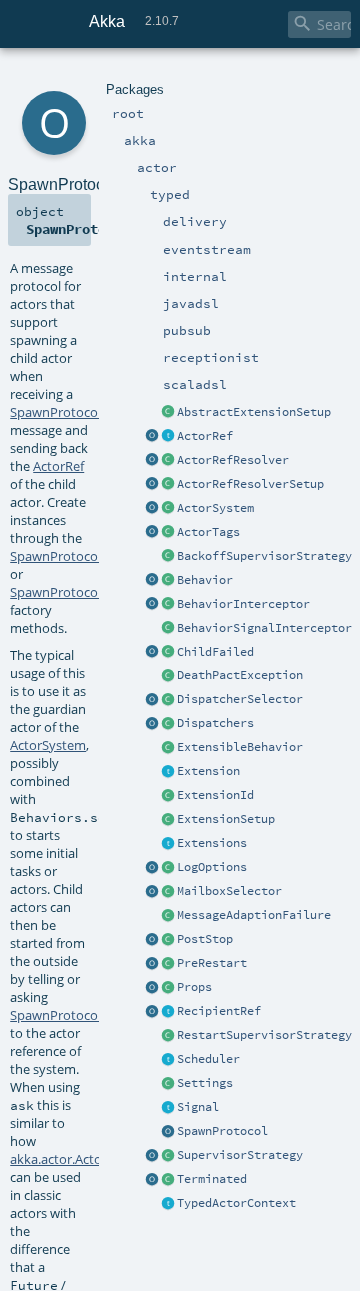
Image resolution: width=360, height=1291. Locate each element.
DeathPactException (240, 675)
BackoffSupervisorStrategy (264, 556)
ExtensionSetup (226, 819)
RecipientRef (219, 1011)
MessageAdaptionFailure (254, 915)
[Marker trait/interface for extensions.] (168, 772)
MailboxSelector (229, 891)
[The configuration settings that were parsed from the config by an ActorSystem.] (168, 1084)
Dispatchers (215, 723)
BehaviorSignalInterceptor (264, 628)
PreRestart (212, 963)
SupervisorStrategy (240, 1155)
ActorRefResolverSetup (250, 484)
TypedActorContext (236, 1203)
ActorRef (205, 436)
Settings (205, 1083)
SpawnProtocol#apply (76, 556)
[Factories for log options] (152, 868)
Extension (208, 771)
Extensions (212, 843)
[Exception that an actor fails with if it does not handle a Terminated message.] (168, 676)
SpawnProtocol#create (78, 592)
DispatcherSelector (240, 699)
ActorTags (208, 532)
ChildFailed (215, 652)
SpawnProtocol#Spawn (79, 412)
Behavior (205, 580)
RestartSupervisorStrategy (264, 1035)
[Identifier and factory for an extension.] (168, 796)
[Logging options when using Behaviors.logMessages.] (168, 868)
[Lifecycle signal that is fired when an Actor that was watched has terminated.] (168, 1180)
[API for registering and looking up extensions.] (168, 844)
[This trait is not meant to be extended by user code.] (168, 1204)
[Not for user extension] (168, 557)
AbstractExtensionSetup (254, 412)
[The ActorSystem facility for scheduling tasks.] (168, 1060)
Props (194, 987)
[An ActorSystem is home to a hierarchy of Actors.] (168, 509)
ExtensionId (215, 795)
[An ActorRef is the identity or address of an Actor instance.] (168, 437)
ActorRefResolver (233, 460)
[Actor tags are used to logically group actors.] (168, 533)
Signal (198, 1107)
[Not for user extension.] (168, 700)
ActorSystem (215, 508)
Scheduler (208, 1059)
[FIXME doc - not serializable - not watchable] (168, 1012)
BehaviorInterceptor (243, 604)
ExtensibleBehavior (240, 747)
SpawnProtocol (222, 1131)
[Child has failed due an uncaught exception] (168, 653)
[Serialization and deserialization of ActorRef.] (168, 461)
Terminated (212, 1179)
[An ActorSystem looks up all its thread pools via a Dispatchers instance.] (168, 724)
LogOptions (212, 867)
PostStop (205, 939)
